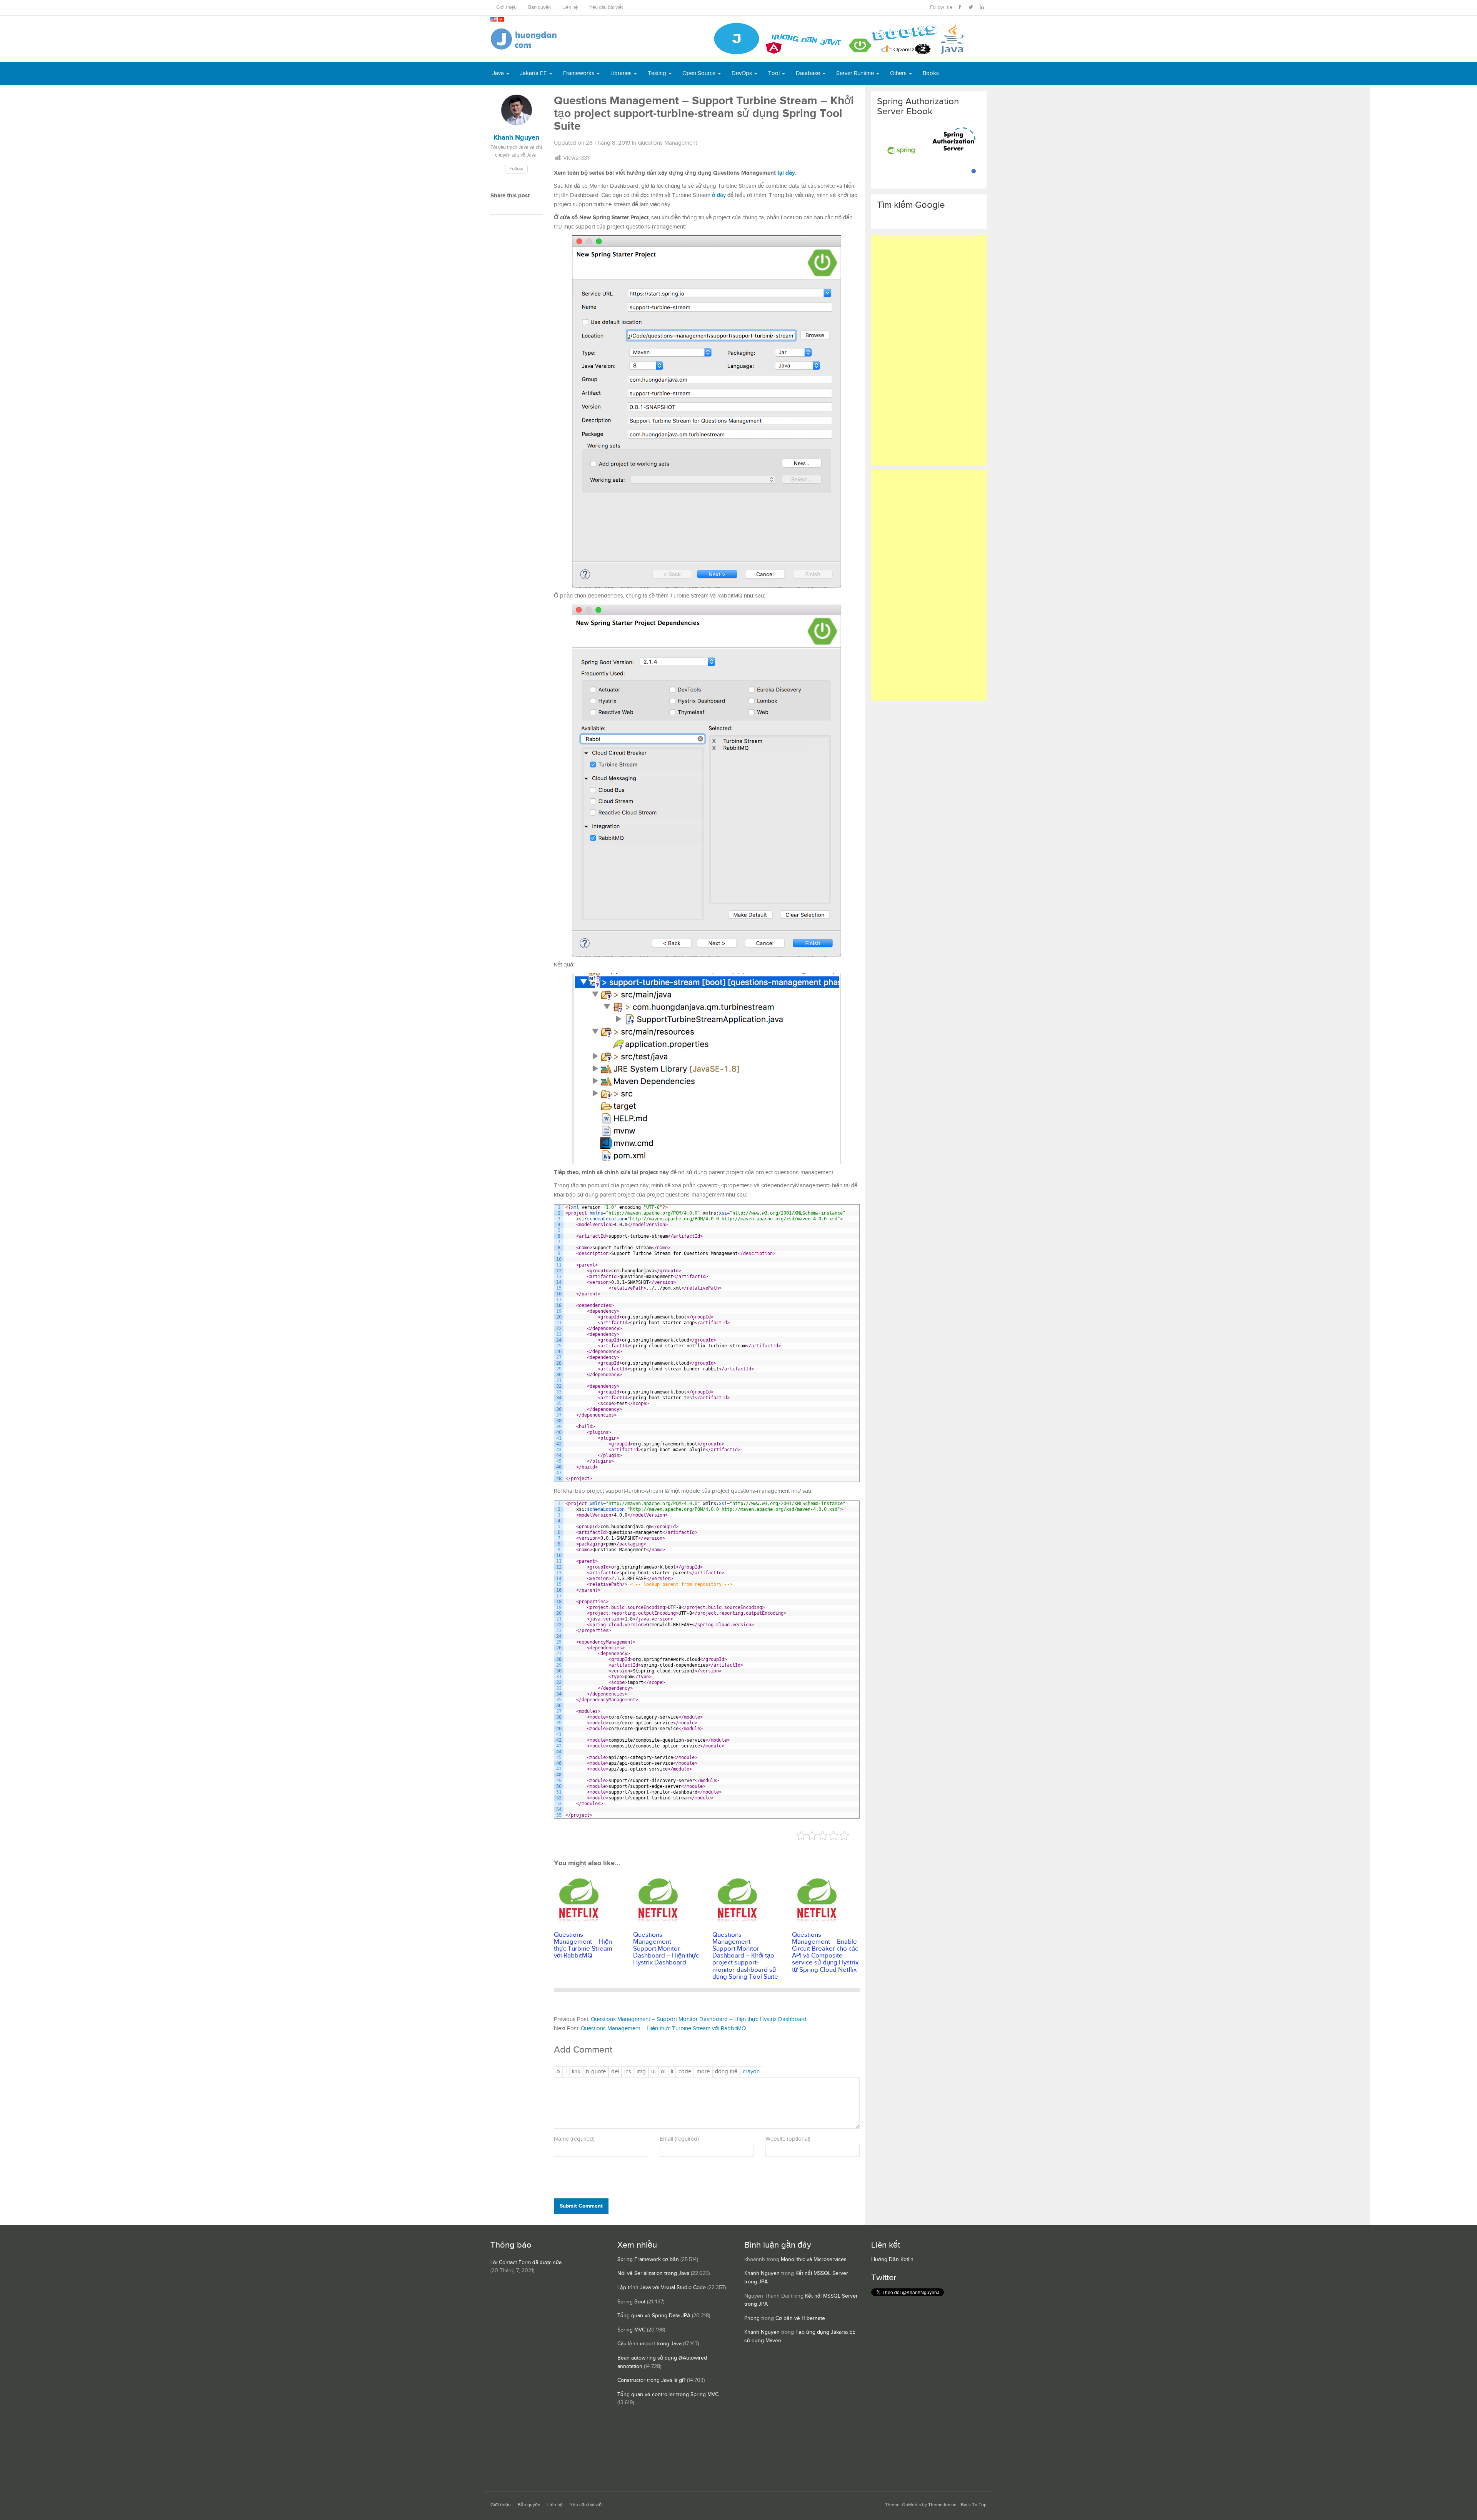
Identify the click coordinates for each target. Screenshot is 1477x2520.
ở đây (719, 195)
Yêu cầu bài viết (606, 8)
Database (808, 73)
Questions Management (667, 143)
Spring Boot (631, 2302)
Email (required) (679, 2139)
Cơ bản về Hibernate (800, 2318)
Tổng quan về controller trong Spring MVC (668, 2395)
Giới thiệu (506, 8)
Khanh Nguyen (762, 2273)
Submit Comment (581, 2206)
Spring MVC (631, 2330)
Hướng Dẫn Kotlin (892, 2260)
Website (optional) (788, 2139)
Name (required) (574, 2139)
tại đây (786, 173)
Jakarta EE (533, 73)
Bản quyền (539, 8)
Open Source (699, 73)
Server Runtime (855, 73)
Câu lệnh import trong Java (649, 2344)
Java (498, 73)
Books (931, 73)
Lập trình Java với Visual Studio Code (662, 2288)
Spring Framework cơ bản (648, 2260)
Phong (752, 2318)
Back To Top (974, 2505)
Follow (516, 169)
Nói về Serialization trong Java (653, 2273)
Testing (657, 73)
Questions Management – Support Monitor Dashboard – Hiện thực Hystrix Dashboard (699, 2019)
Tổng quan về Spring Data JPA (654, 2316)
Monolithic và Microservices (814, 2260)
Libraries (621, 73)
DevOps (742, 73)
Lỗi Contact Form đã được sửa (526, 2263)
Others (898, 73)
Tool (774, 73)
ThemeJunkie (942, 2505)
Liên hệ (570, 8)
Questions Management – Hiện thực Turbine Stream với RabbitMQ (663, 2029)
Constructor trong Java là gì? (651, 2380)
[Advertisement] (929, 350)
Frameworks (579, 73)
